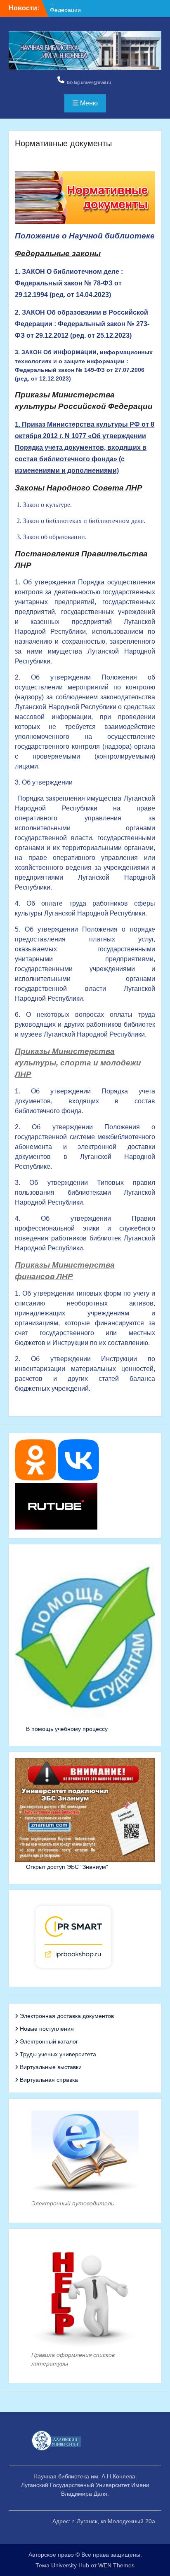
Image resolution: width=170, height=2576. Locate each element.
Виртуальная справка (49, 2080)
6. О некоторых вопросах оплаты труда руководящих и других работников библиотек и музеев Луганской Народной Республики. (85, 1024)
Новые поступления (47, 2029)
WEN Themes (116, 2565)
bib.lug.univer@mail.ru (89, 82)
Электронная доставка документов (67, 2016)
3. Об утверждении (44, 782)
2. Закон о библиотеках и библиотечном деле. (81, 521)
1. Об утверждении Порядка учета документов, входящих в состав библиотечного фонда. (85, 1101)
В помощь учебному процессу (67, 1729)
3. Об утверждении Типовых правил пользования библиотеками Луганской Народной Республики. (85, 1192)
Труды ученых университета (58, 2054)
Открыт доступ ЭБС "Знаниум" (67, 1867)
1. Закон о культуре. (44, 505)
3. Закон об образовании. (52, 537)
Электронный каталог (49, 2041)
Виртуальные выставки (51, 2067)
